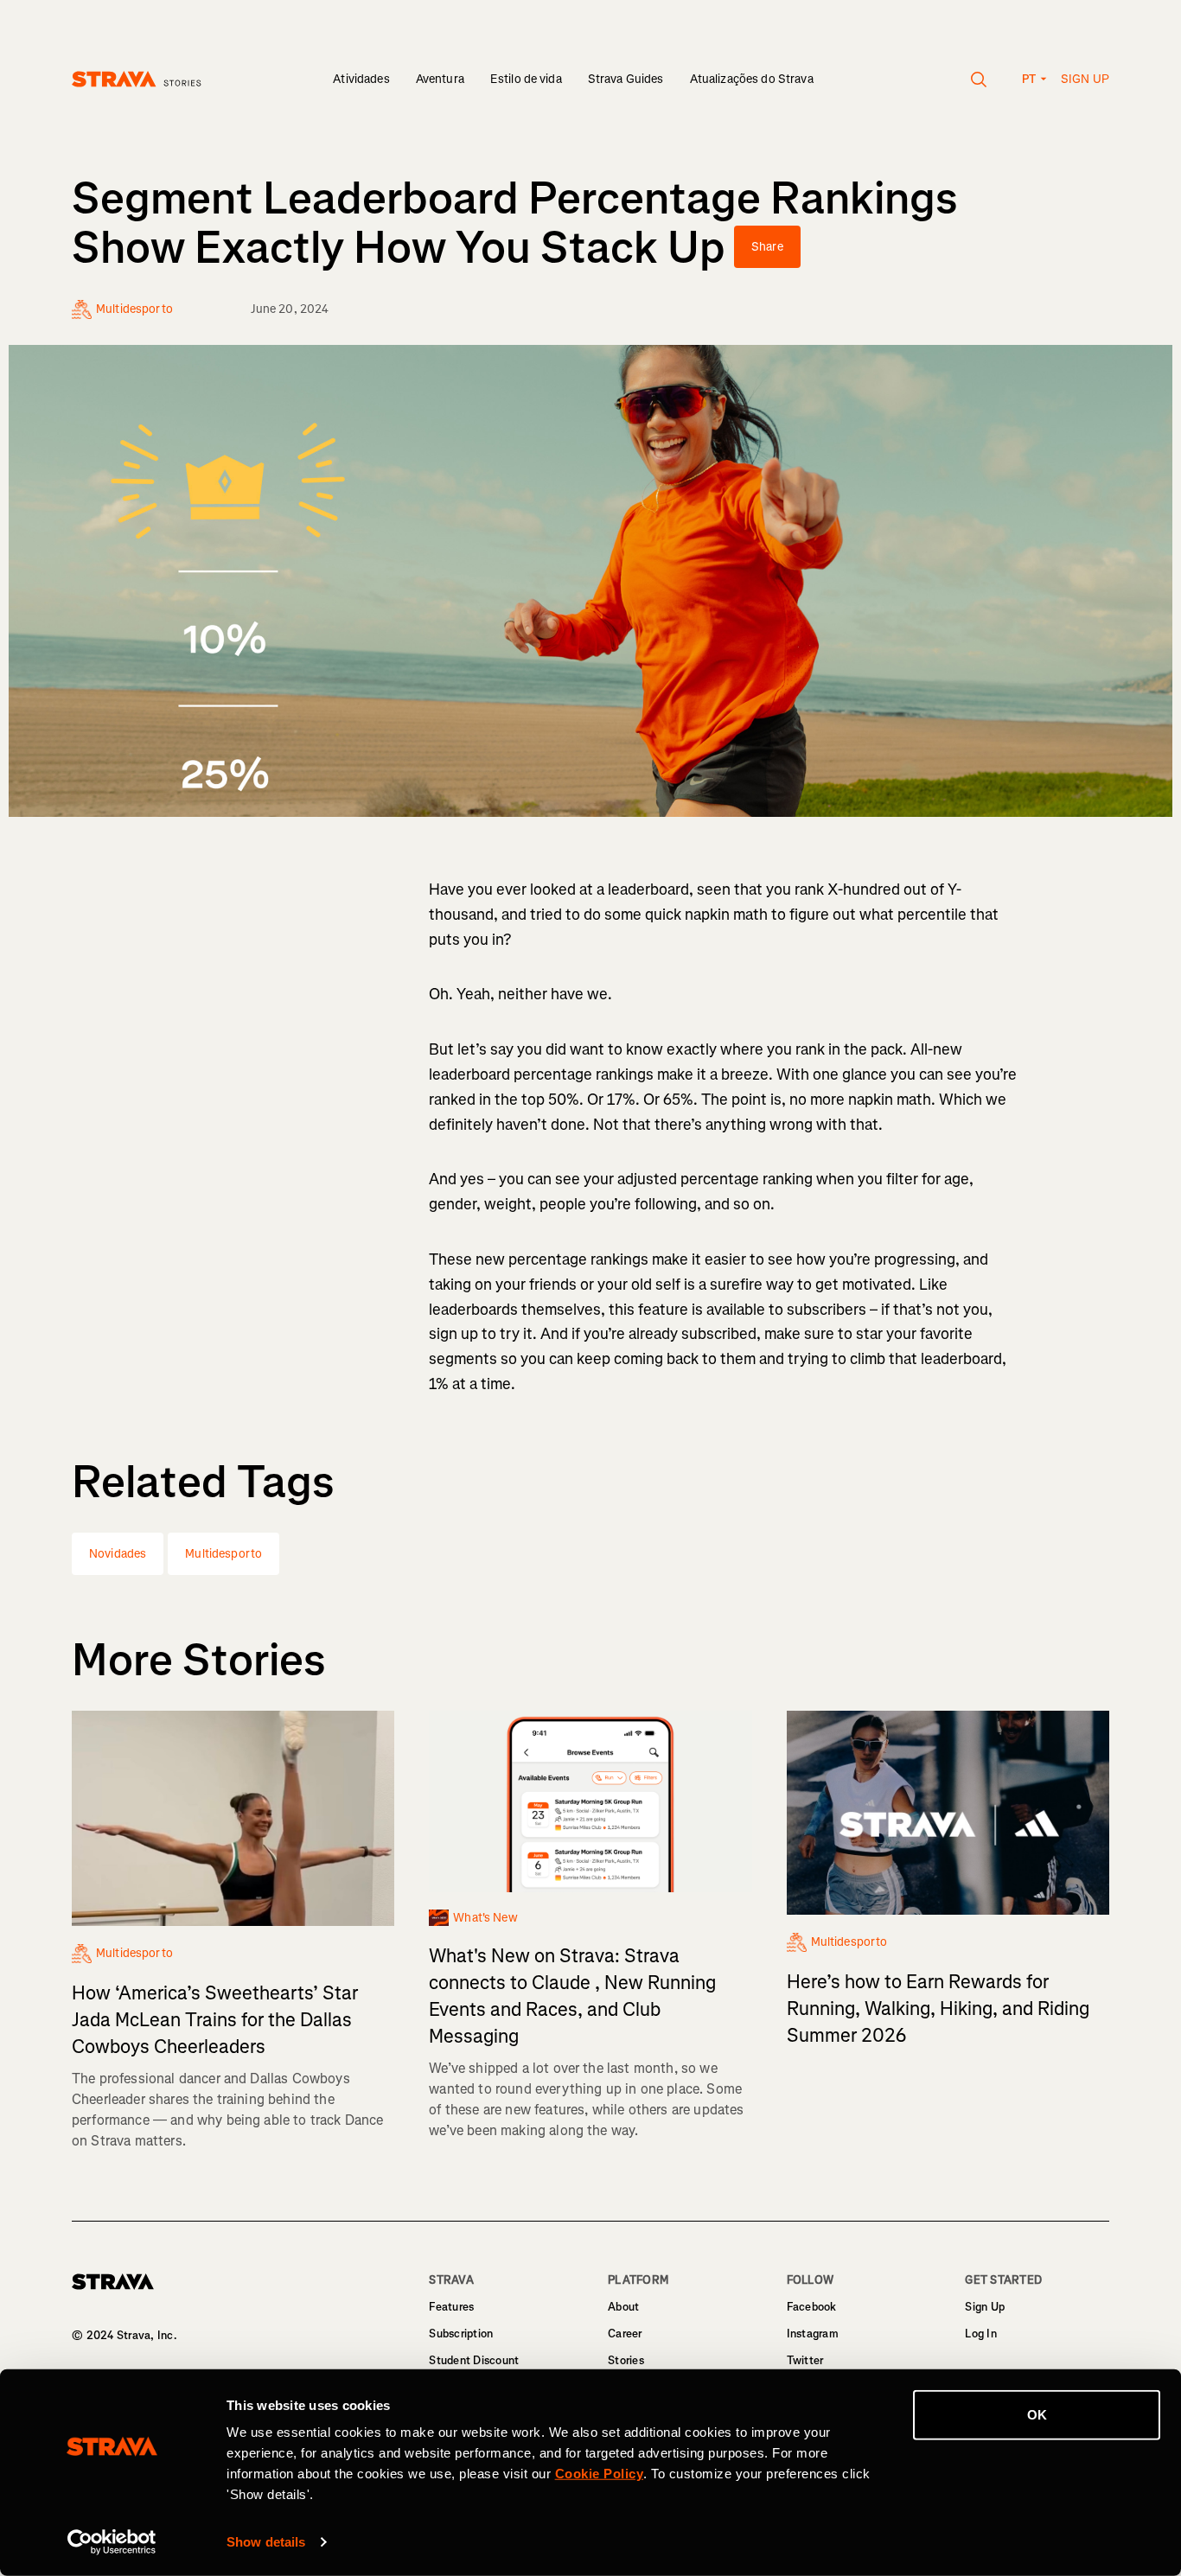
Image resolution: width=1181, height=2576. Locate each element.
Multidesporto (223, 1554)
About (623, 2307)
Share (767, 247)
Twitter (805, 2360)
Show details (266, 2542)
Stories (626, 2360)
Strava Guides (626, 79)
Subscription (461, 2334)
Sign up (1085, 79)
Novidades (118, 1554)
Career (625, 2334)
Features (451, 2307)
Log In (981, 2334)
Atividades (361, 79)
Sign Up (985, 2307)
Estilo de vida (526, 79)
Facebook (812, 2307)
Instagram (813, 2334)
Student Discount (474, 2360)
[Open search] (979, 80)
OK (1037, 2415)
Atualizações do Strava (752, 79)
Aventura (440, 79)
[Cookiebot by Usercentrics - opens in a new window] (112, 2542)
